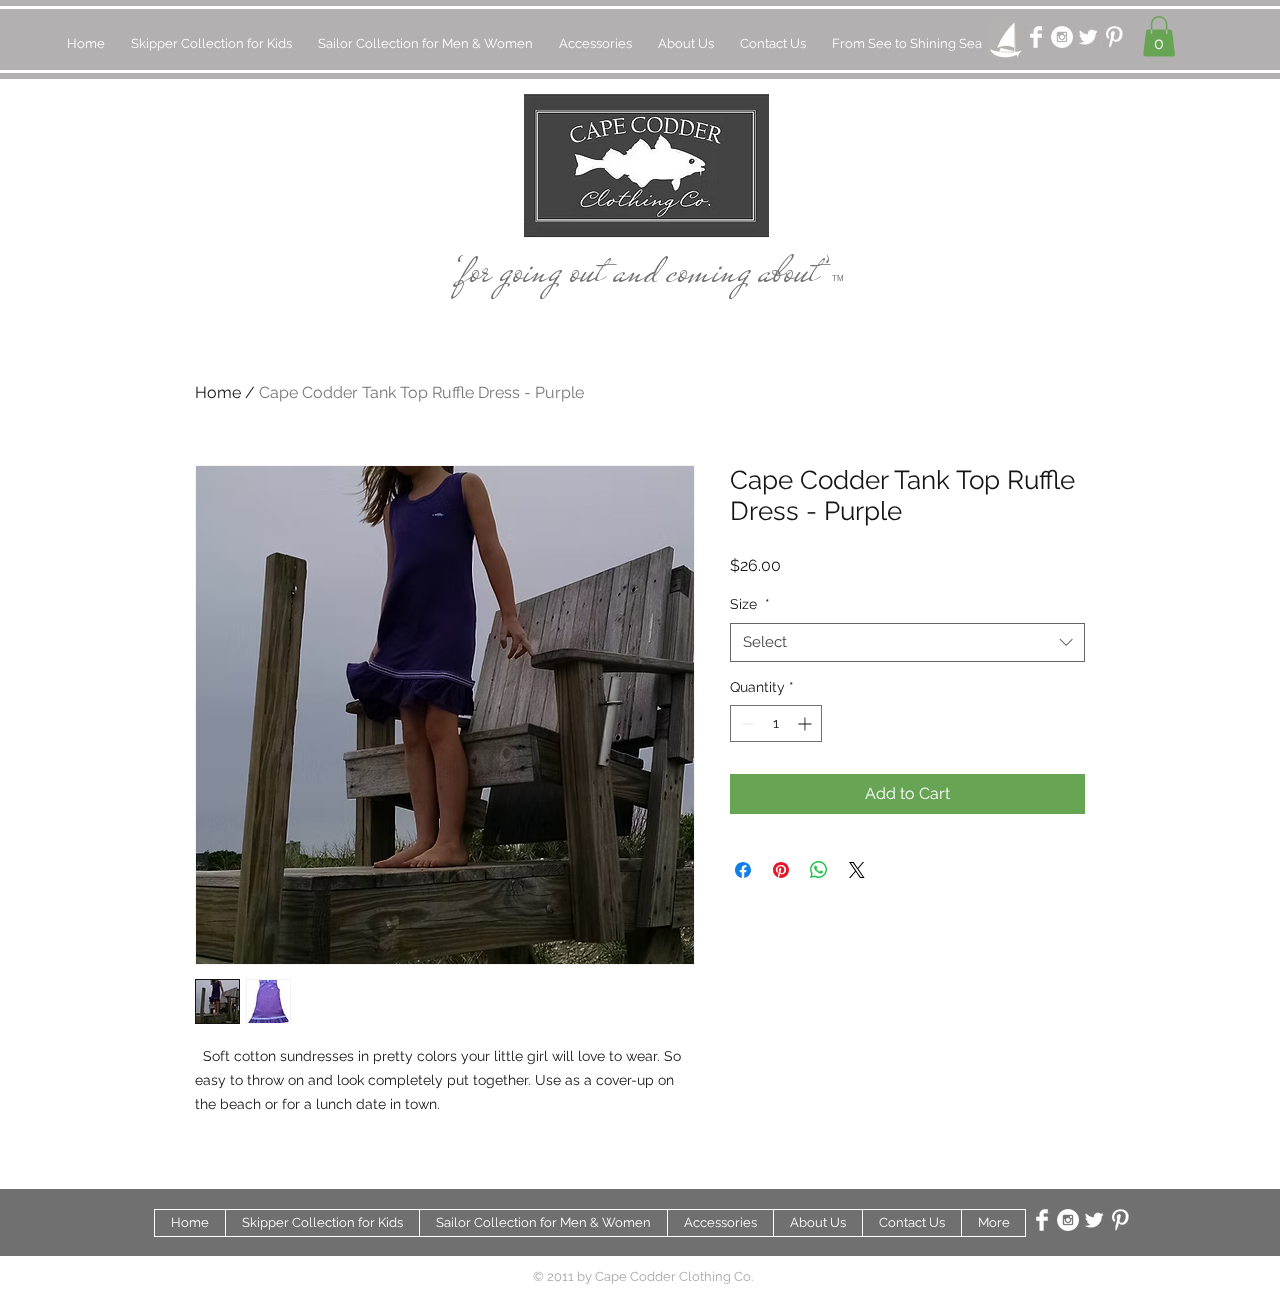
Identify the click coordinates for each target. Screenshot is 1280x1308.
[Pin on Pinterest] (781, 870)
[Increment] (806, 723)
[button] (1159, 36)
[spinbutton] (776, 723)
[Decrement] (745, 723)
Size (750, 604)
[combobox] (907, 642)
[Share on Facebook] (743, 870)
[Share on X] (857, 870)
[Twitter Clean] (1088, 37)
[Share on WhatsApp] (819, 870)
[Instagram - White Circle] (1062, 37)
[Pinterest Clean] (1114, 37)
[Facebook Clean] (1036, 37)
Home (218, 392)
